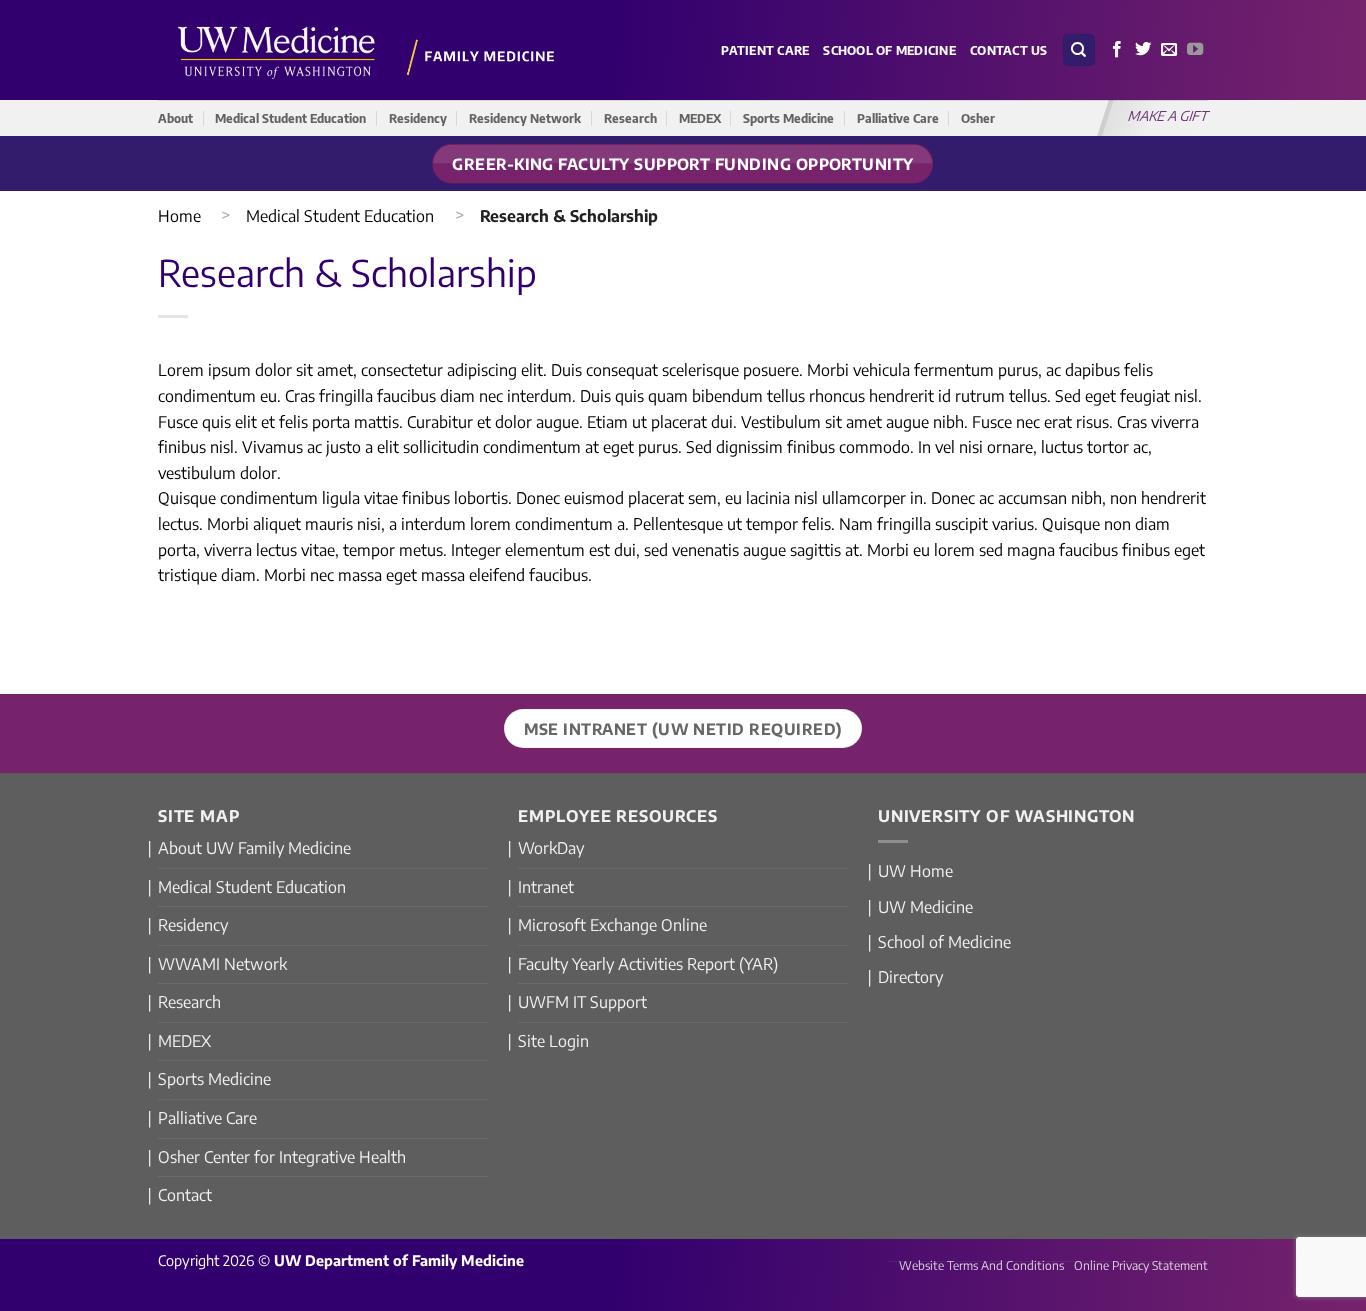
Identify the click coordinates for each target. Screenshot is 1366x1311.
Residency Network (525, 118)
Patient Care (765, 50)
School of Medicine (889, 50)
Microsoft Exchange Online (612, 925)
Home (179, 216)
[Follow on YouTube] (1195, 50)
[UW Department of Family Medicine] (367, 49)
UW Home (915, 871)
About (175, 118)
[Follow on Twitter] (1143, 50)
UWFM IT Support (582, 1002)
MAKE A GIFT (1169, 115)
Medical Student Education (290, 118)
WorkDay (551, 848)
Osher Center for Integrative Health (282, 1157)
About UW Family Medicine (254, 848)
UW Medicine (925, 907)
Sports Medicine (788, 118)
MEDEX (700, 118)
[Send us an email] (1169, 50)
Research (630, 118)
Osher (978, 118)
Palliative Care (898, 118)
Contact (185, 1195)
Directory (910, 977)
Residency (418, 118)
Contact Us (1009, 50)
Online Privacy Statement (1141, 1265)
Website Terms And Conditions (981, 1265)
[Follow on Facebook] (1117, 50)
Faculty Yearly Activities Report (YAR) (648, 964)
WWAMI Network (222, 964)
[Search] (1079, 50)
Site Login (553, 1041)
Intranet (546, 887)
